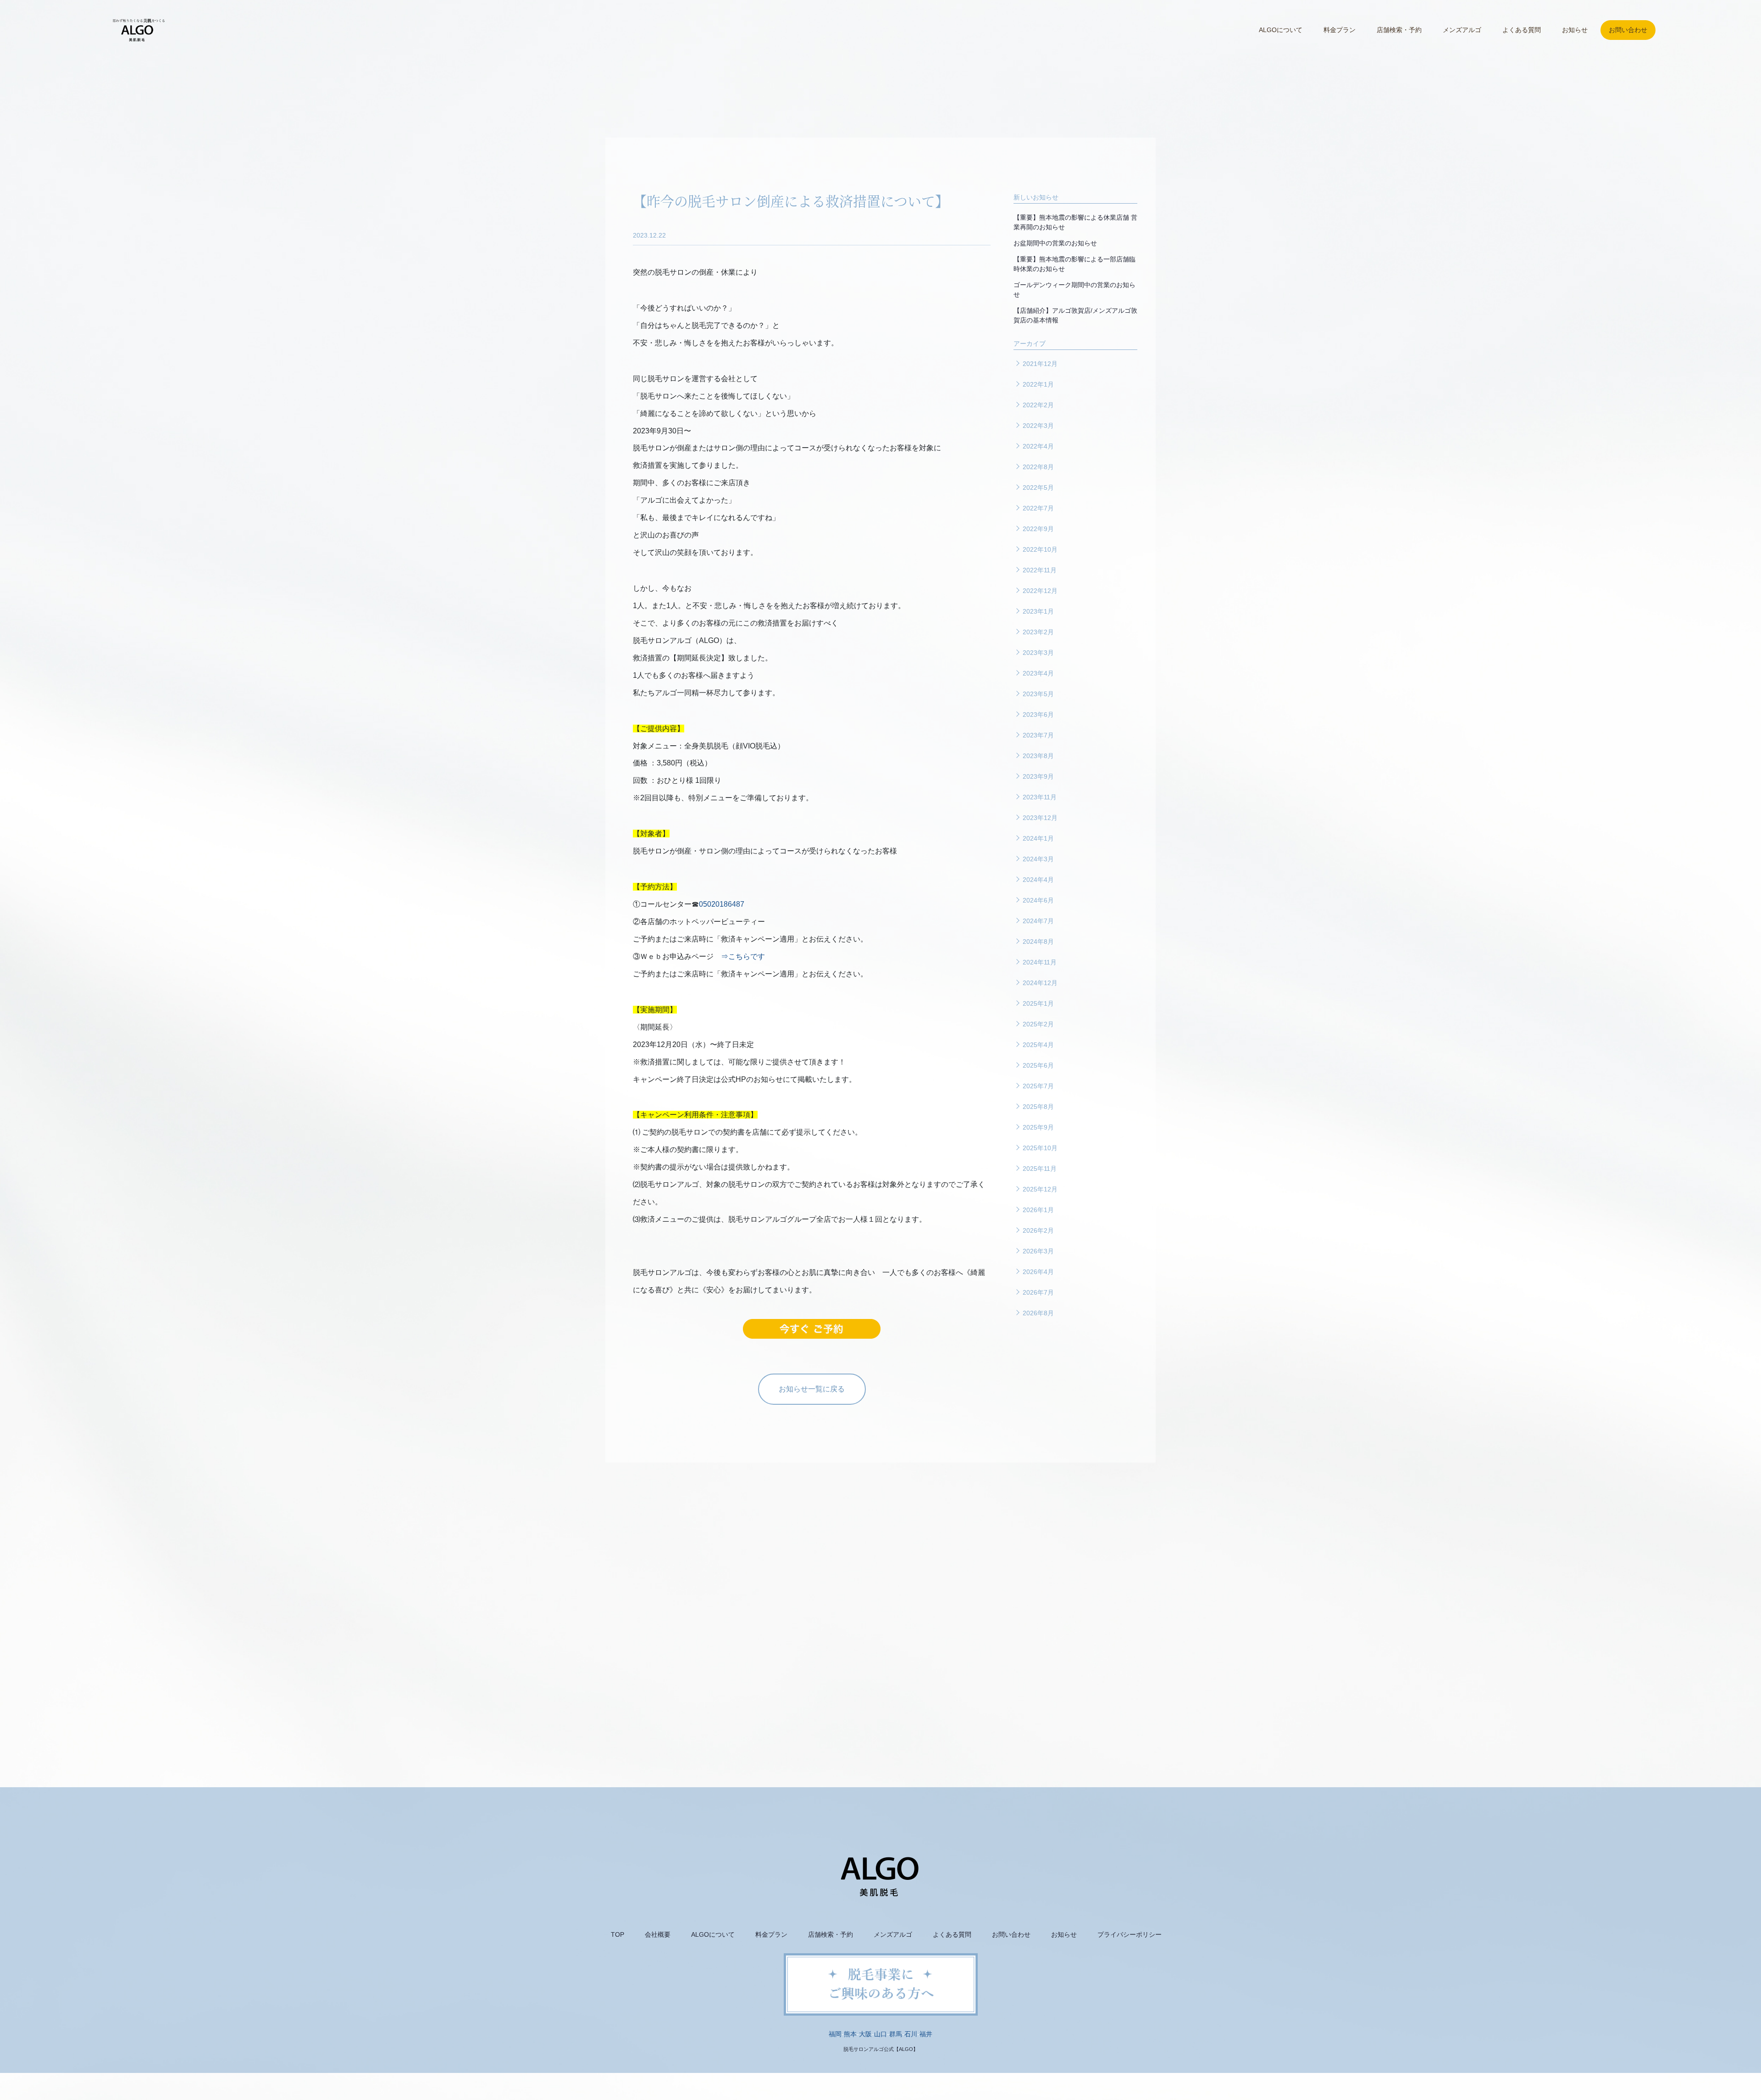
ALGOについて (1281, 30)
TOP (617, 1934)
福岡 (835, 2034)
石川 (911, 2034)
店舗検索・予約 (1399, 30)
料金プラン (1340, 30)
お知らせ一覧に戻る (812, 1389)
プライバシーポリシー (1130, 1934)
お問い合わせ (1628, 30)
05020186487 (722, 904)
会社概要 (658, 1934)
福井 (926, 2034)
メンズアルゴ (1462, 30)
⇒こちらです (743, 956)
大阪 (865, 2034)
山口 (880, 2034)
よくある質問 (1522, 30)
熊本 (850, 2034)
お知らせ (1575, 30)
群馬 (896, 2034)
